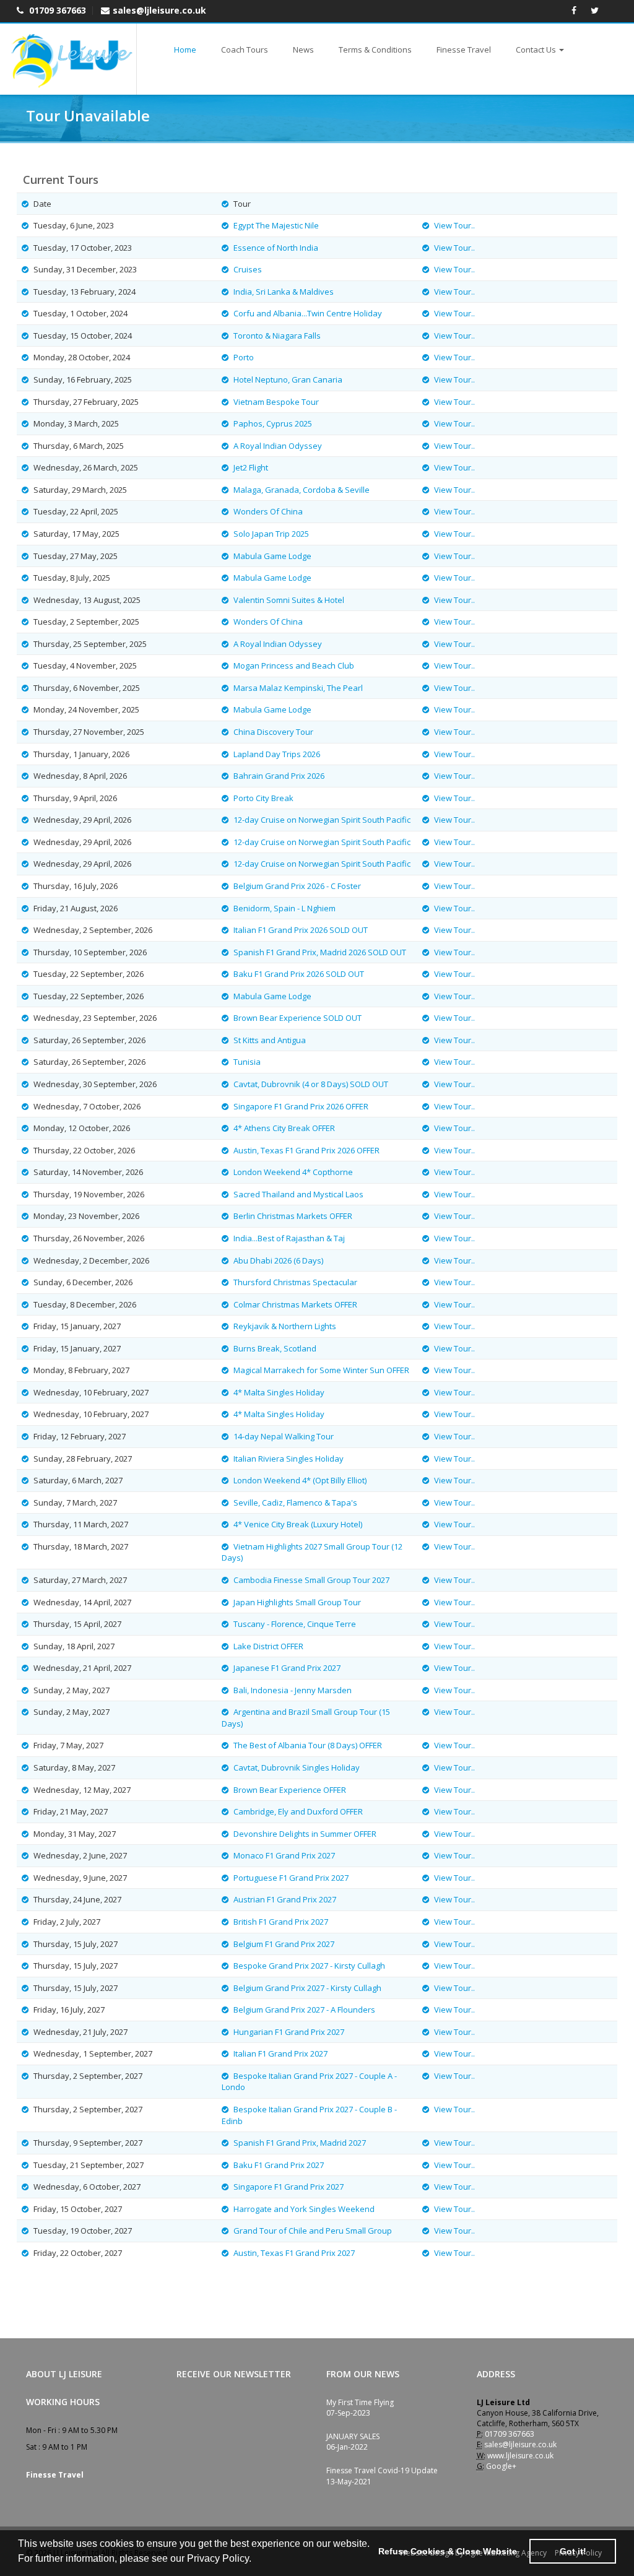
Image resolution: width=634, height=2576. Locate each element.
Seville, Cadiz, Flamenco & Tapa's (295, 1503)
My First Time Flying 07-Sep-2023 (360, 2408)
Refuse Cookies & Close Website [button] (448, 2551)
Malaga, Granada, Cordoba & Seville (302, 490)
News (303, 50)
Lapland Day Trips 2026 (277, 754)
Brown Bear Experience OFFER (290, 1790)
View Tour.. (454, 225)
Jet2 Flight (251, 467)
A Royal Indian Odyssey (278, 446)
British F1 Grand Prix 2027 (281, 1922)
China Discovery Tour (273, 732)
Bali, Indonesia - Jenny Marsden (293, 1690)
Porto (244, 357)
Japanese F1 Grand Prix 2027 (287, 1668)
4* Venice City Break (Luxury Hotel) (298, 1524)
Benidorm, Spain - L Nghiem (284, 908)
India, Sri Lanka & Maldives (284, 292)
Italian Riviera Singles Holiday (289, 1459)
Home (185, 50)
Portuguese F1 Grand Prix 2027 (291, 1878)
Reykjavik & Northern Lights (285, 1326)
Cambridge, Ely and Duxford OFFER (298, 1811)
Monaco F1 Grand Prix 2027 (284, 1855)
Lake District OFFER (268, 1646)
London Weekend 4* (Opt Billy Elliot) (300, 1480)
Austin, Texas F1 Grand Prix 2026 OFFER (306, 1150)
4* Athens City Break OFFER (284, 1128)
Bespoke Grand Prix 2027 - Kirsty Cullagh (309, 1966)
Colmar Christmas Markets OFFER (295, 1304)
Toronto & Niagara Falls (277, 336)
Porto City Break (263, 798)
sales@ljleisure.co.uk (159, 10)
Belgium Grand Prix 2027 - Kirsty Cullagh (307, 1988)
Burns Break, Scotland (275, 1348)
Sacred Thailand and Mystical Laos (298, 1194)
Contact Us (536, 50)
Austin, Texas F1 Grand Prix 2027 (294, 2253)
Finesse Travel (464, 50)
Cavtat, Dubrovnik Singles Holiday (297, 1767)
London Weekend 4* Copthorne (293, 1172)
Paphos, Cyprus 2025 (273, 423)
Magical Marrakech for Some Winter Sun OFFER (321, 1370)
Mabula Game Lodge (272, 556)
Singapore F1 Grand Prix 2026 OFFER (301, 1106)
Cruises (248, 269)
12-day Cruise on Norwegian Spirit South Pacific (322, 820)
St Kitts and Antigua (270, 1040)
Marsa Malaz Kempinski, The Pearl (298, 688)
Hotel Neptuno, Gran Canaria (288, 379)
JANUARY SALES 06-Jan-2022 (353, 2442)
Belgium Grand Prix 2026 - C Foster (297, 886)
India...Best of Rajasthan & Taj (289, 1238)
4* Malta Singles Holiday (279, 1392)
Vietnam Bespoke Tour (276, 402)
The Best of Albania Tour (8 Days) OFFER (308, 1745)
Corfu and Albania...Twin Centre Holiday (308, 313)
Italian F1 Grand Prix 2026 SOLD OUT (301, 930)
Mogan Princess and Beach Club (294, 666)
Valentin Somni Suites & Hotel (289, 600)
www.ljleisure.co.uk (520, 2456)
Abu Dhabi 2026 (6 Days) (278, 1260)
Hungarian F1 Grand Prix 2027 (289, 2032)
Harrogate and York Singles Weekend (304, 2209)
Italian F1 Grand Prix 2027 (280, 2053)
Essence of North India (276, 248)
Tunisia (247, 1062)
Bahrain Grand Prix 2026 (279, 776)
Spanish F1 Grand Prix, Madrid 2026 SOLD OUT (320, 952)
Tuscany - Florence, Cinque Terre (295, 1624)
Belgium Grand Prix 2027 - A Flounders (304, 2010)
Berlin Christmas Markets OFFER (293, 1216)
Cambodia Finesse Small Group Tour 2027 (311, 1580)
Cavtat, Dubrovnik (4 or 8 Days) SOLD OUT (311, 1084)
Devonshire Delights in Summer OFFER (305, 1834)
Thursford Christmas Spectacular (295, 1282)
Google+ (501, 2466)
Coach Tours (245, 50)
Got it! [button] (573, 2551)
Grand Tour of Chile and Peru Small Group (313, 2231)
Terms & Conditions (375, 50)
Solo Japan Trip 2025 (271, 534)
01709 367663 (56, 10)
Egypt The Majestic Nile (276, 225)
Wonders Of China (268, 511)
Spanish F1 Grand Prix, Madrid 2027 (300, 2143)
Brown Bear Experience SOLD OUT (297, 1018)
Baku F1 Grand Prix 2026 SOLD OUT (299, 974)
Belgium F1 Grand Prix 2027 (284, 1944)
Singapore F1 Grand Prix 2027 (289, 2187)
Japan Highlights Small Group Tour (297, 1602)
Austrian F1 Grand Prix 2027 (285, 1899)
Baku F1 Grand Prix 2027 (279, 2165)
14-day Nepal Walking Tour (284, 1436)
